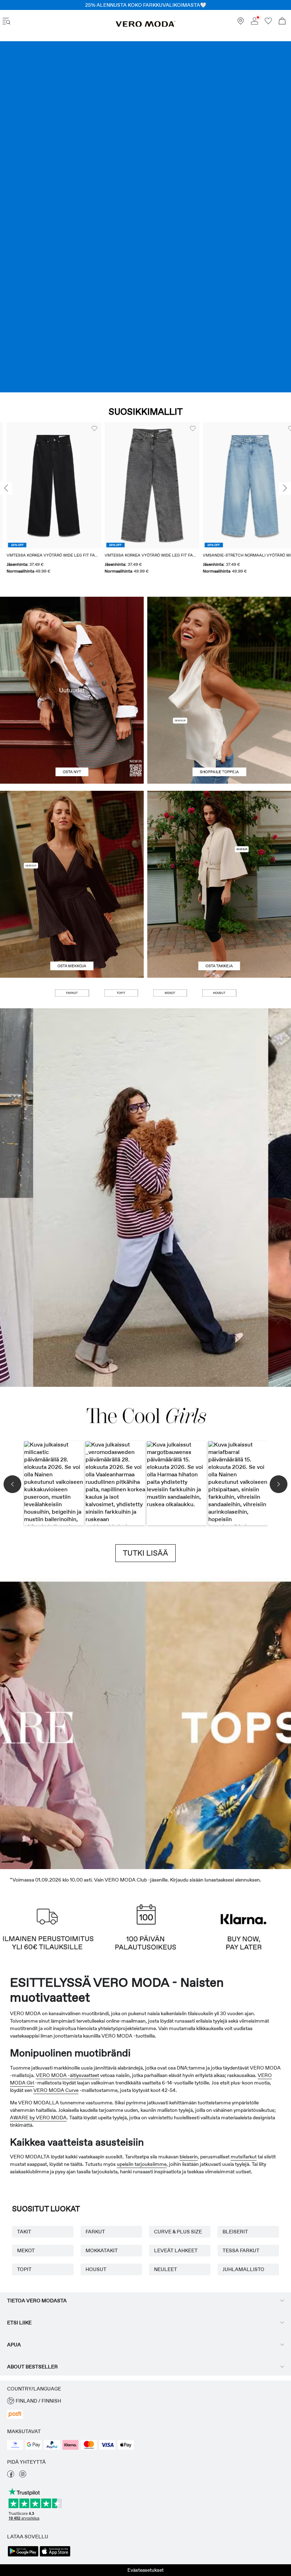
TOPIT (24, 2269)
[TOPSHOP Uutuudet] (182, 1723)
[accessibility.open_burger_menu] (6, 22)
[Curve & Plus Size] (255, 1723)
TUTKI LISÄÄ (145, 1553)
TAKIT (24, 2232)
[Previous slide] (6, 488)
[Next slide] (285, 488)
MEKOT (26, 2250)
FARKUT (95, 2232)
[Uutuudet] (72, 690)
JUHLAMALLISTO (243, 2269)
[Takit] (219, 931)
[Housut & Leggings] (219, 993)
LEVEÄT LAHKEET (176, 2250)
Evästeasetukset (145, 2570)
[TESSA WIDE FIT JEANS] (145, 1198)
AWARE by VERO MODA (38, 2118)
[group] (47, 502)
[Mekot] (72, 931)
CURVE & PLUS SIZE (178, 2232)
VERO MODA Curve (56, 2090)
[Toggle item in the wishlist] (88, 429)
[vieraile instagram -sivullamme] (23, 2476)
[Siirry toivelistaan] (268, 23)
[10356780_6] (219, 643)
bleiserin (189, 2157)
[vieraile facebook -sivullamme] (11, 2476)
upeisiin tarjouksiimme (142, 2164)
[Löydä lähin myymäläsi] (241, 23)
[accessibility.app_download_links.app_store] (55, 2556)
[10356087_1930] (72, 838)
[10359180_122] (219, 838)
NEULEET (166, 2269)
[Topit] (219, 737)
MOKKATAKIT (102, 2250)
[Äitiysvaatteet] (36, 1723)
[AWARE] (109, 1723)
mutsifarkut (244, 2157)
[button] (47, 485)
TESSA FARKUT (241, 2250)
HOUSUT (96, 2269)
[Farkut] (145, 217)
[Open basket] (282, 22)
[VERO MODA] (145, 25)
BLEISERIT (235, 2232)
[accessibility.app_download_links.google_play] (23, 2556)
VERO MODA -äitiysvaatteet (68, 2075)
